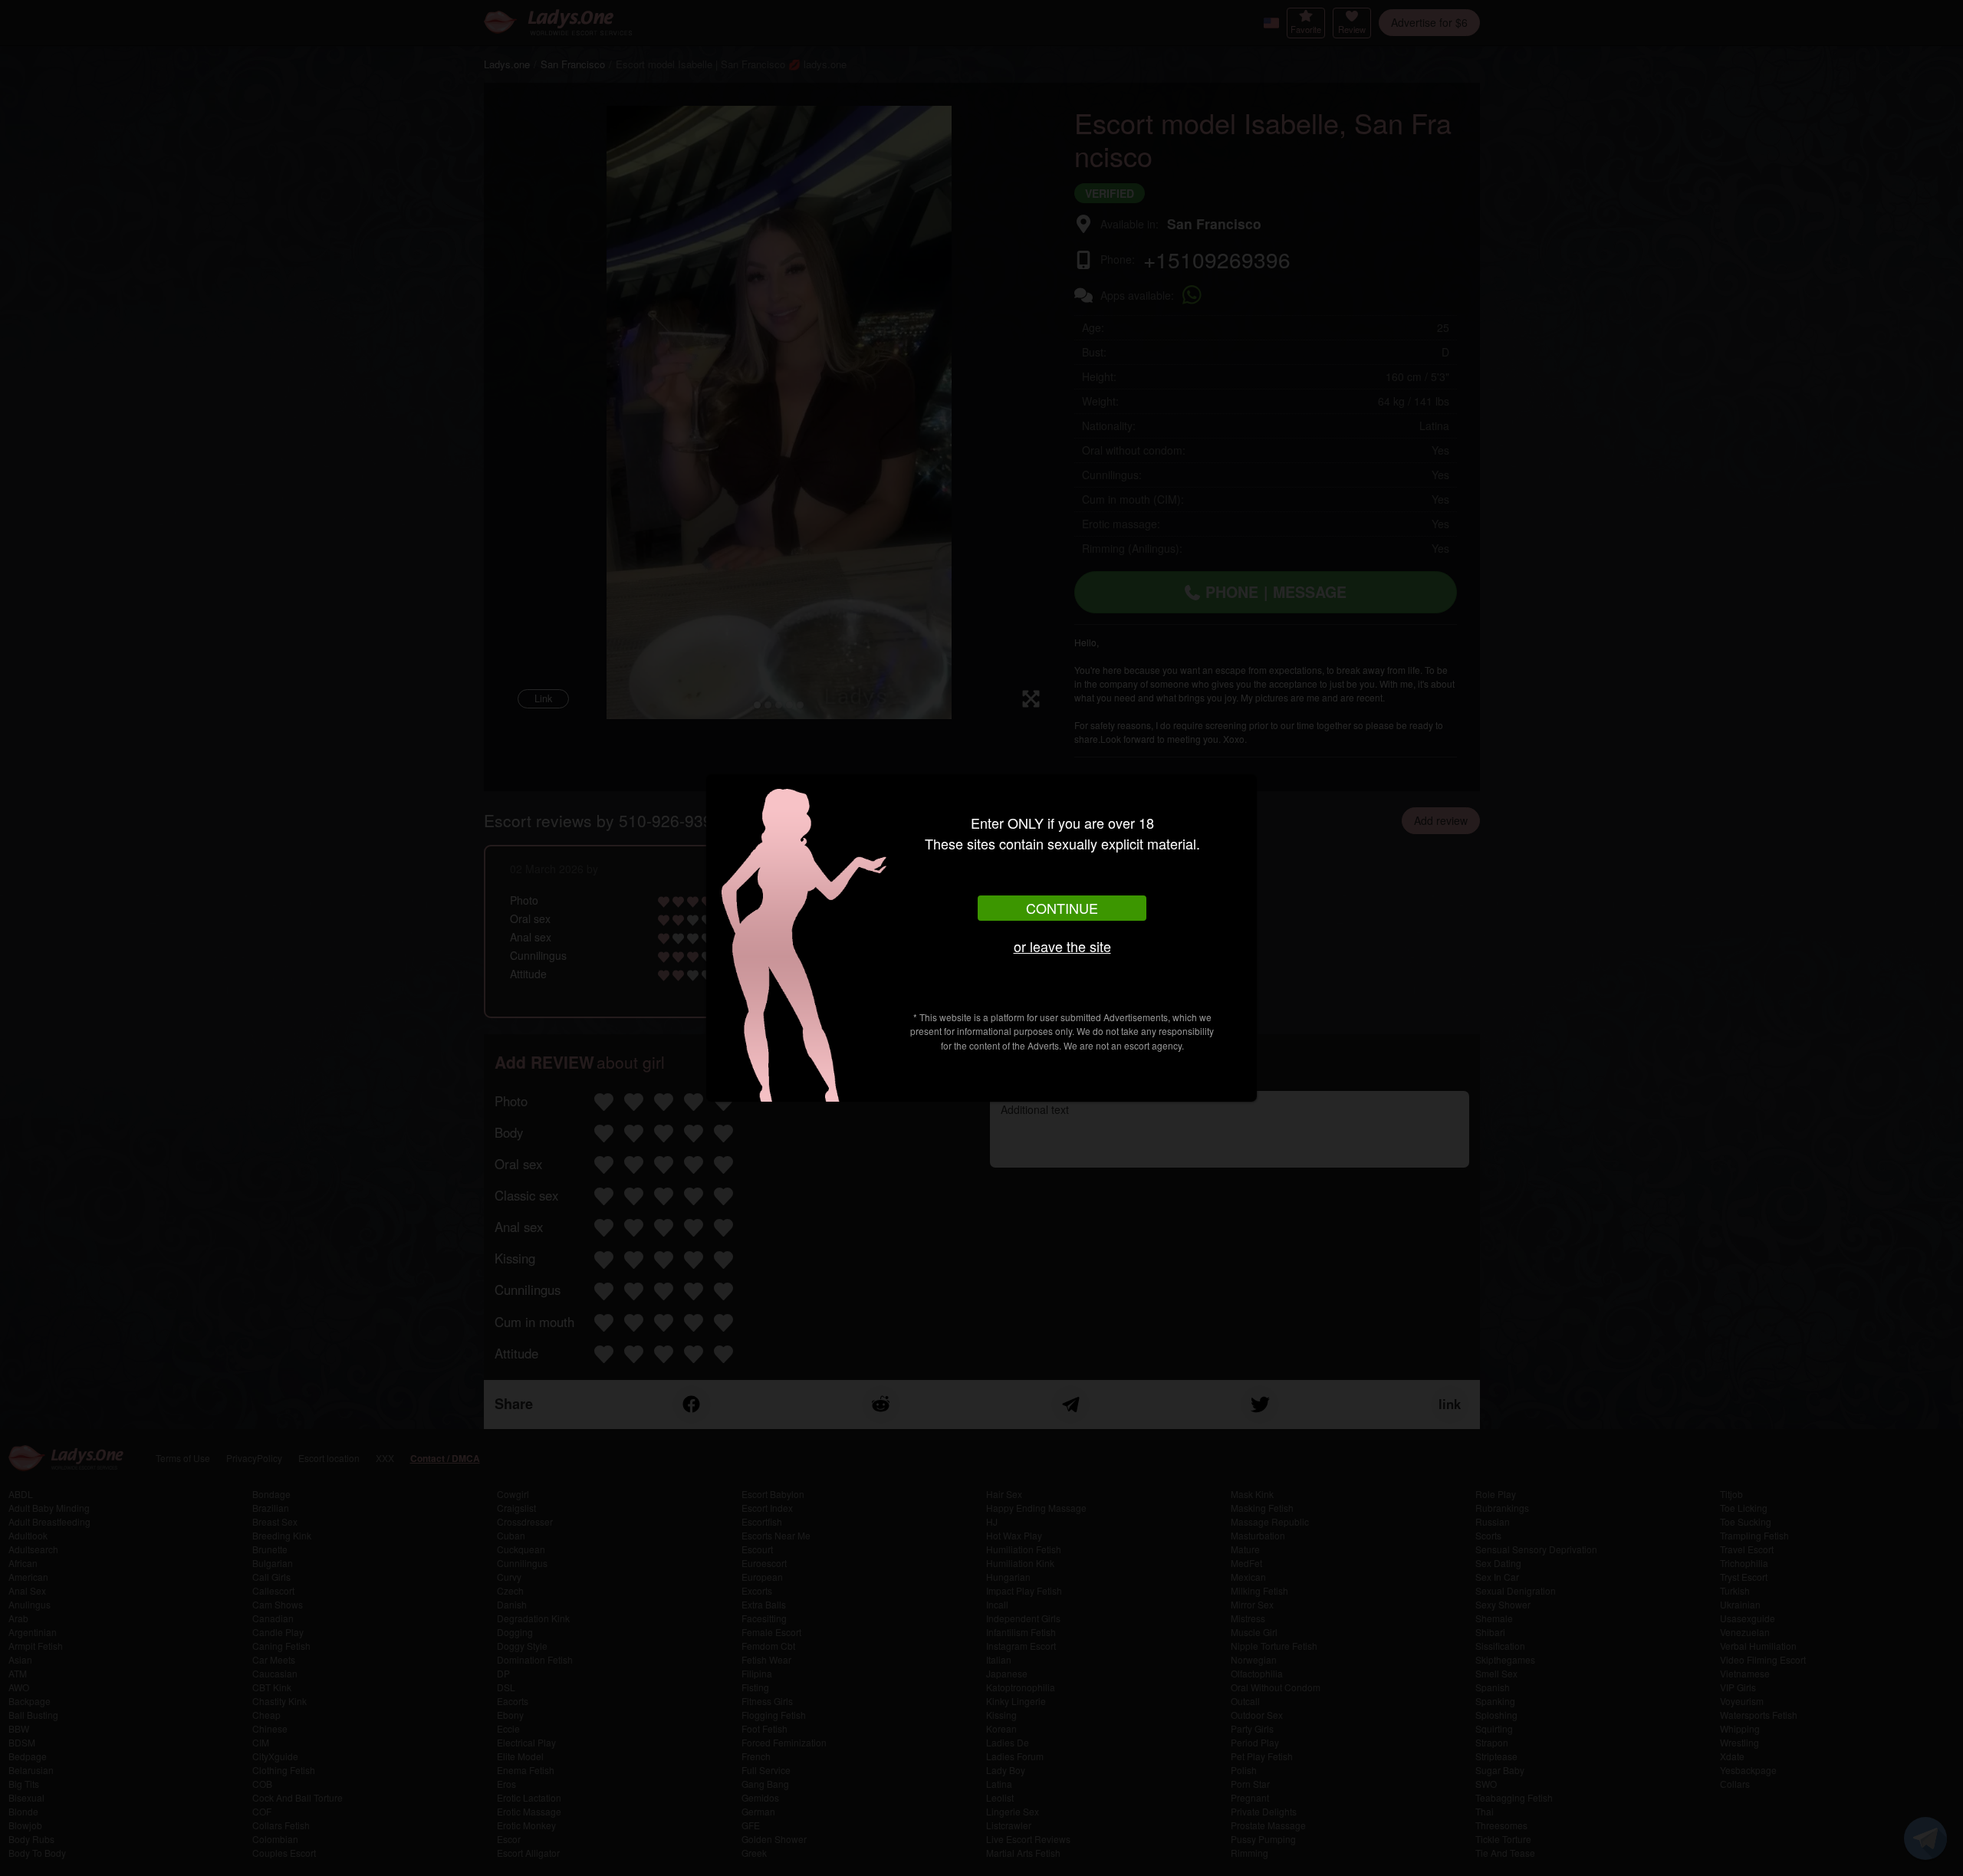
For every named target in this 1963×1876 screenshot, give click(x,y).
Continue (1062, 908)
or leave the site (1062, 946)
